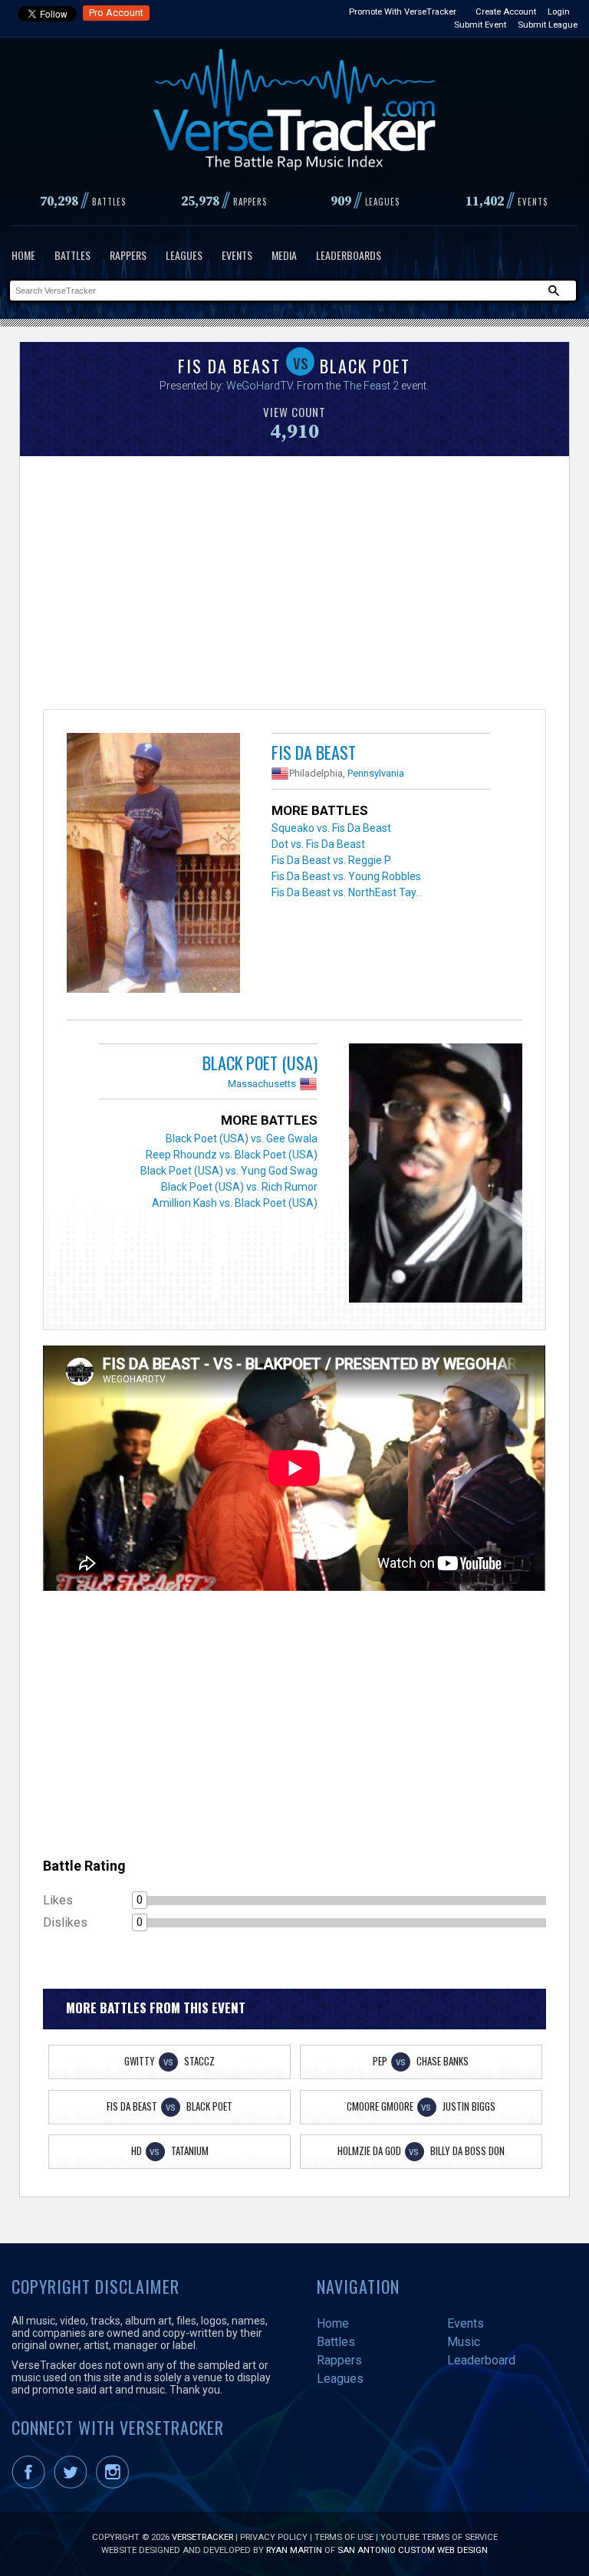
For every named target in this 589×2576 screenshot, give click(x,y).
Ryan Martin (294, 2550)
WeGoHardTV (259, 386)
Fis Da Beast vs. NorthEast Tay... (347, 892)
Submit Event (480, 25)
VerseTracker (202, 2537)
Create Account (506, 11)
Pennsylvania (376, 773)
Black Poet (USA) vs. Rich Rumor (239, 1187)
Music (464, 2342)
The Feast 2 (371, 386)
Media (284, 255)
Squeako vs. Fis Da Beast (331, 828)
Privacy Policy (274, 2537)
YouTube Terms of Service (439, 2537)
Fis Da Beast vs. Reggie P (331, 860)
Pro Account (116, 13)
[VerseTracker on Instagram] (115, 2486)
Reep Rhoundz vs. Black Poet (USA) (232, 1155)
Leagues (184, 255)
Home (23, 255)
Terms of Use (344, 2537)
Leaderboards (349, 255)
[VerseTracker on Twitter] (74, 2486)
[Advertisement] (294, 586)
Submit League (548, 25)
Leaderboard (481, 2360)
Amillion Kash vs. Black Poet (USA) (235, 1203)
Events (237, 255)
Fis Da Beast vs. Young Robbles (346, 876)
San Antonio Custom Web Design (413, 2550)
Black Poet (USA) (260, 1063)
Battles (72, 255)
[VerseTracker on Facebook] (31, 2486)
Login (559, 11)
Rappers (128, 255)
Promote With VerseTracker (403, 11)
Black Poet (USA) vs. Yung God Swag (229, 1171)
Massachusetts (262, 1084)
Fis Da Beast (314, 752)
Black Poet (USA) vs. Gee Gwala (242, 1138)
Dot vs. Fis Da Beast (318, 844)
